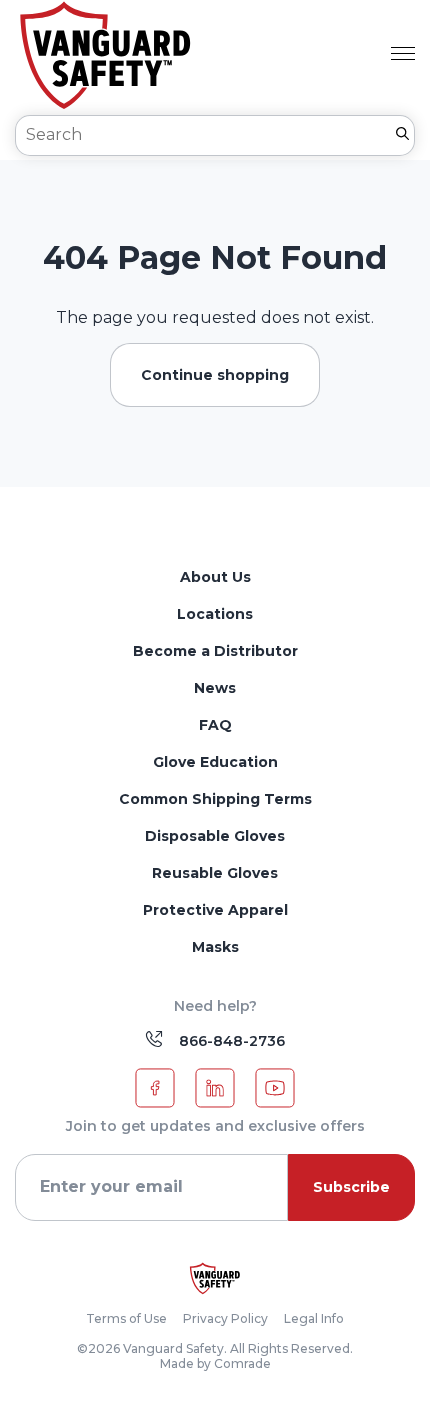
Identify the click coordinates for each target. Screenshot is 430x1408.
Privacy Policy (225, 1319)
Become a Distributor (215, 651)
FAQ (215, 725)
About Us (215, 577)
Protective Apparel (215, 910)
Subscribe (351, 1187)
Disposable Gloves (215, 836)
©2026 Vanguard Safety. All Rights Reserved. (215, 1349)
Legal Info (314, 1319)
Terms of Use (126, 1319)
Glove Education (215, 762)
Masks (215, 947)
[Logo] (215, 1278)
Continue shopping (215, 375)
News (215, 688)
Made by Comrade (215, 1364)
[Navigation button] (403, 56)
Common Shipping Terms (215, 799)
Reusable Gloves (215, 873)
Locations (215, 614)
